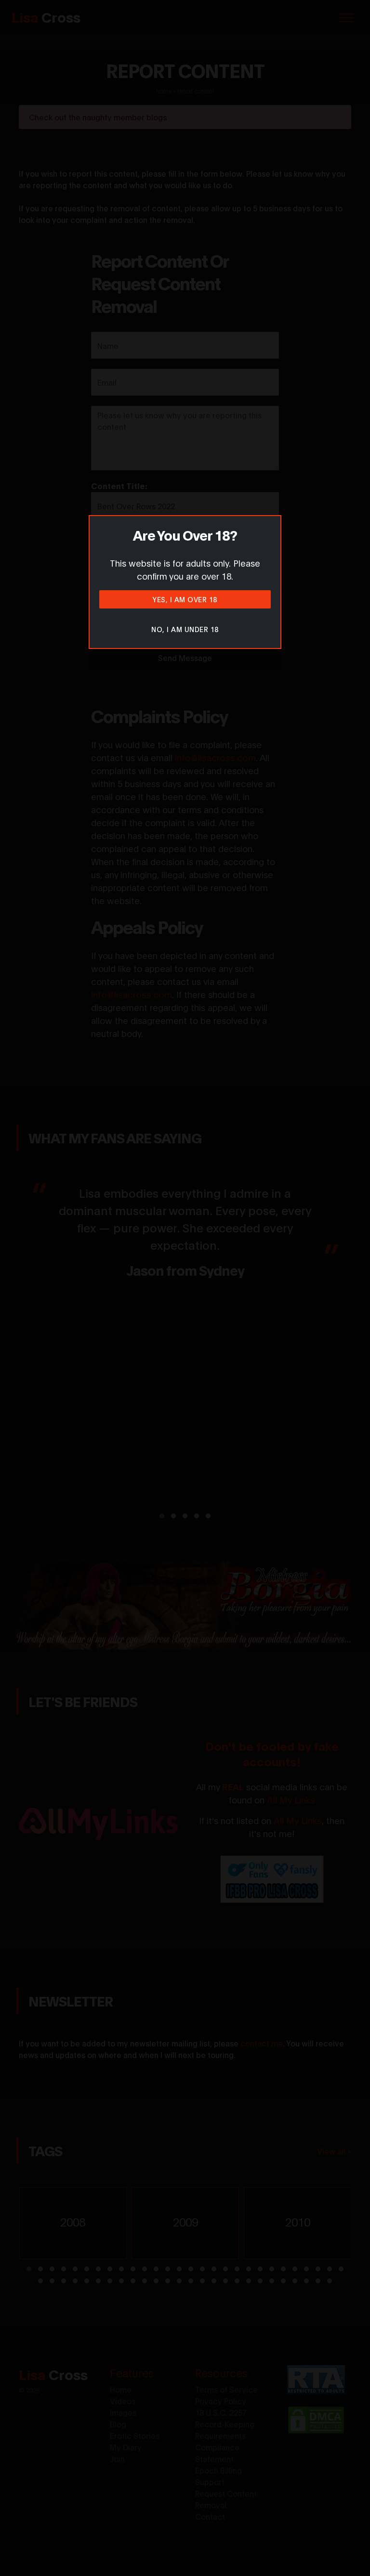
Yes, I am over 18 (185, 599)
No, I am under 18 (185, 629)
